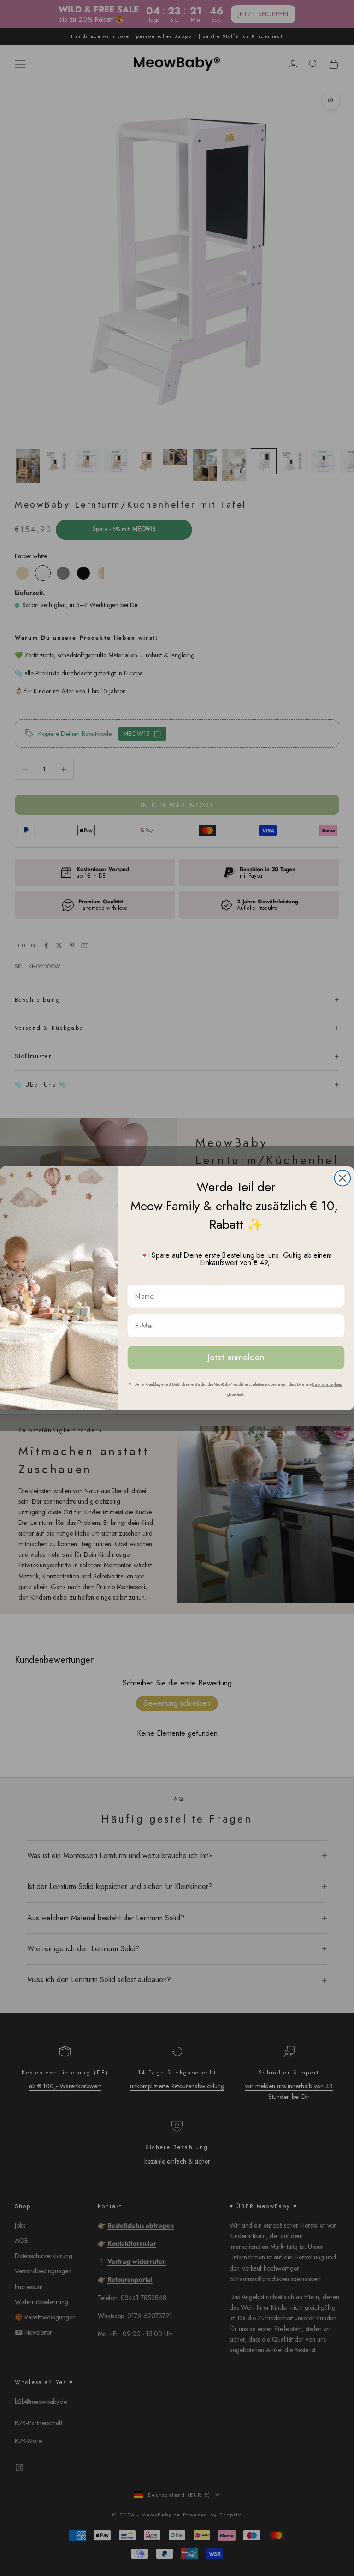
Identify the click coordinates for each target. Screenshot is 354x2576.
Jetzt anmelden (236, 1357)
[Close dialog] (342, 1178)
